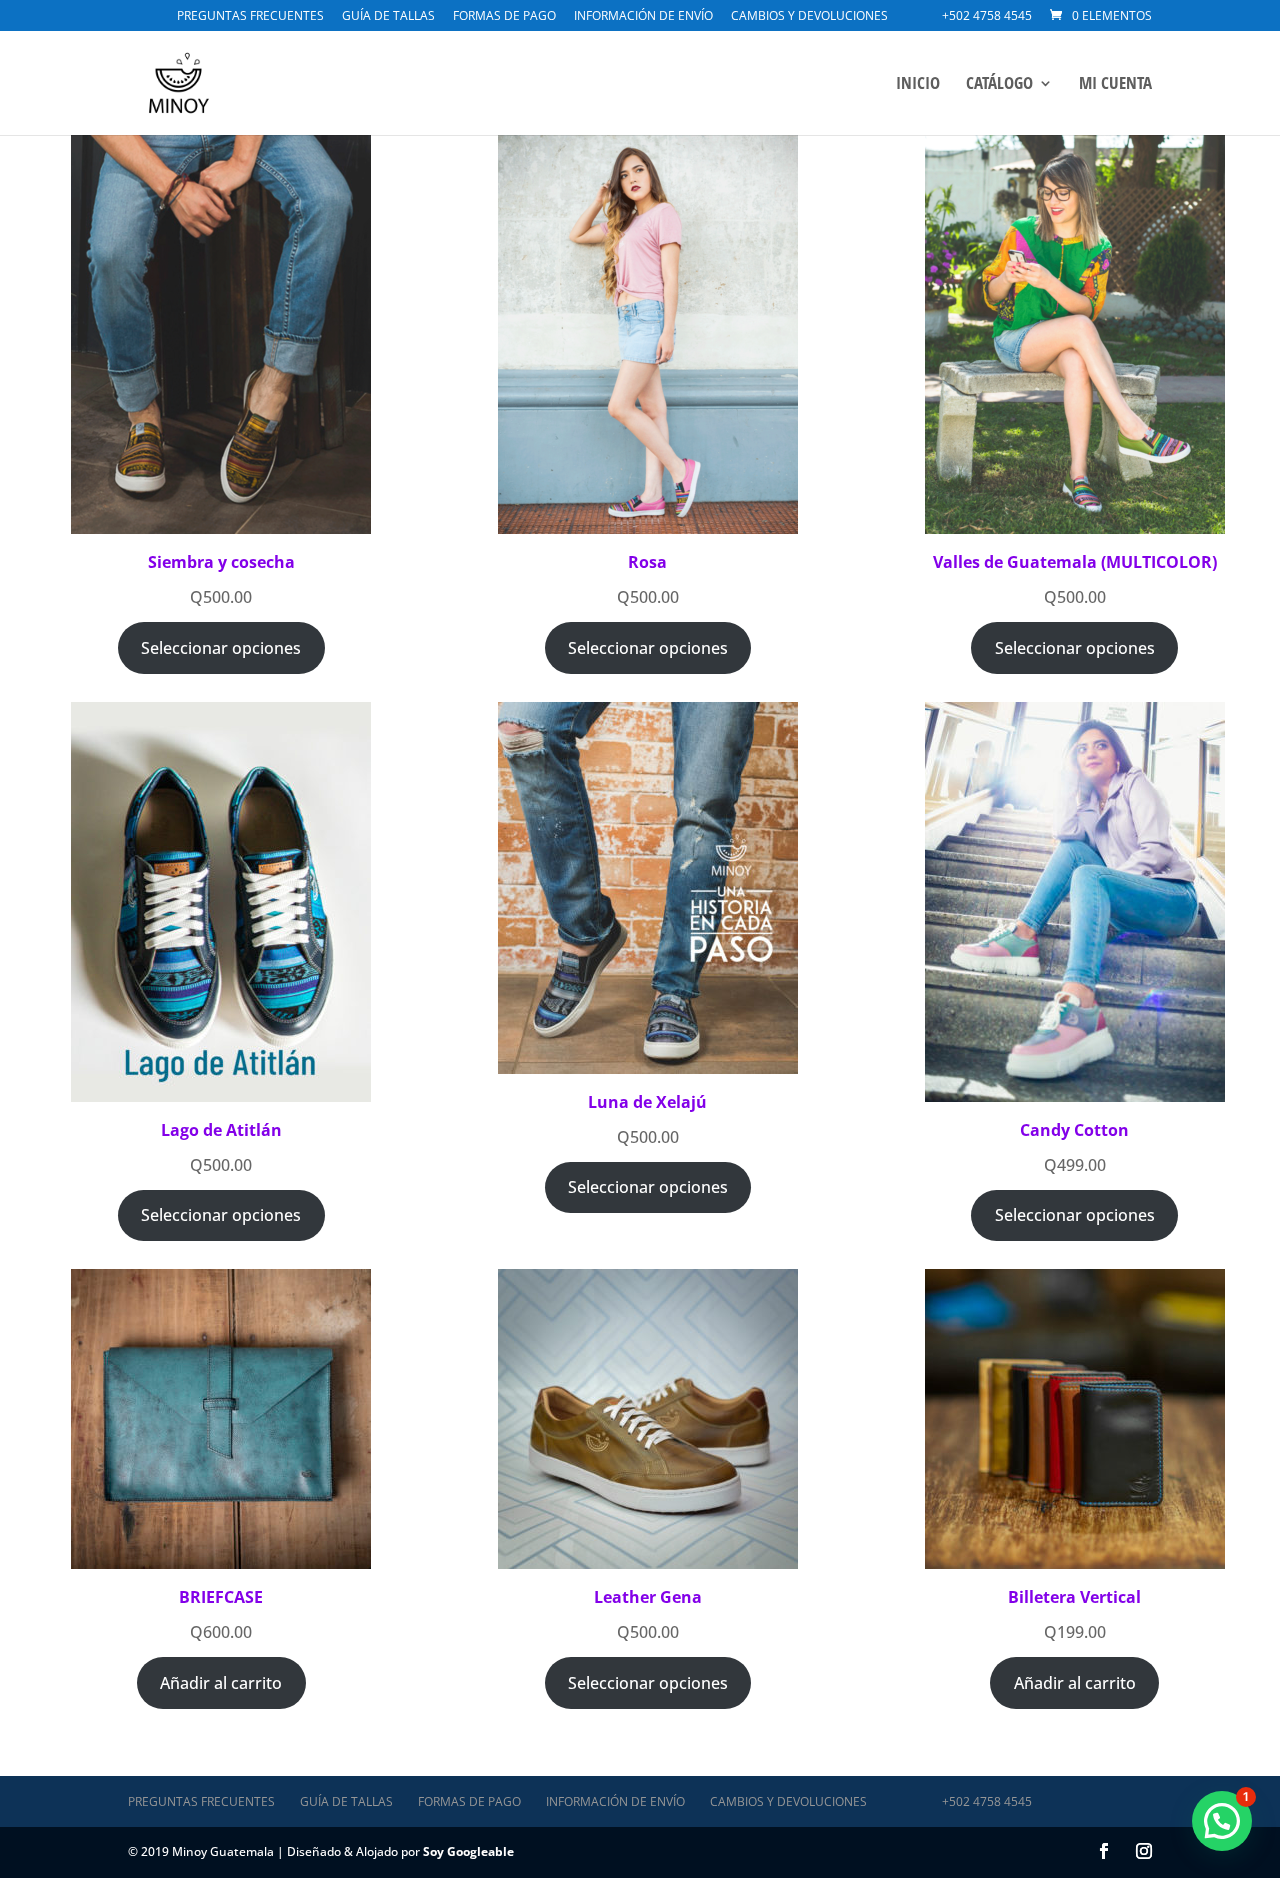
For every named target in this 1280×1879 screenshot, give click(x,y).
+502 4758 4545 (987, 17)
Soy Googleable (468, 1851)
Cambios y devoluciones (809, 17)
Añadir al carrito (221, 1683)
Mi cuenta (1115, 85)
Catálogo (999, 85)
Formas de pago (504, 17)
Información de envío (643, 17)
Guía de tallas (388, 17)
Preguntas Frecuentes (250, 17)
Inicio (918, 85)
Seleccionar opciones (221, 648)
